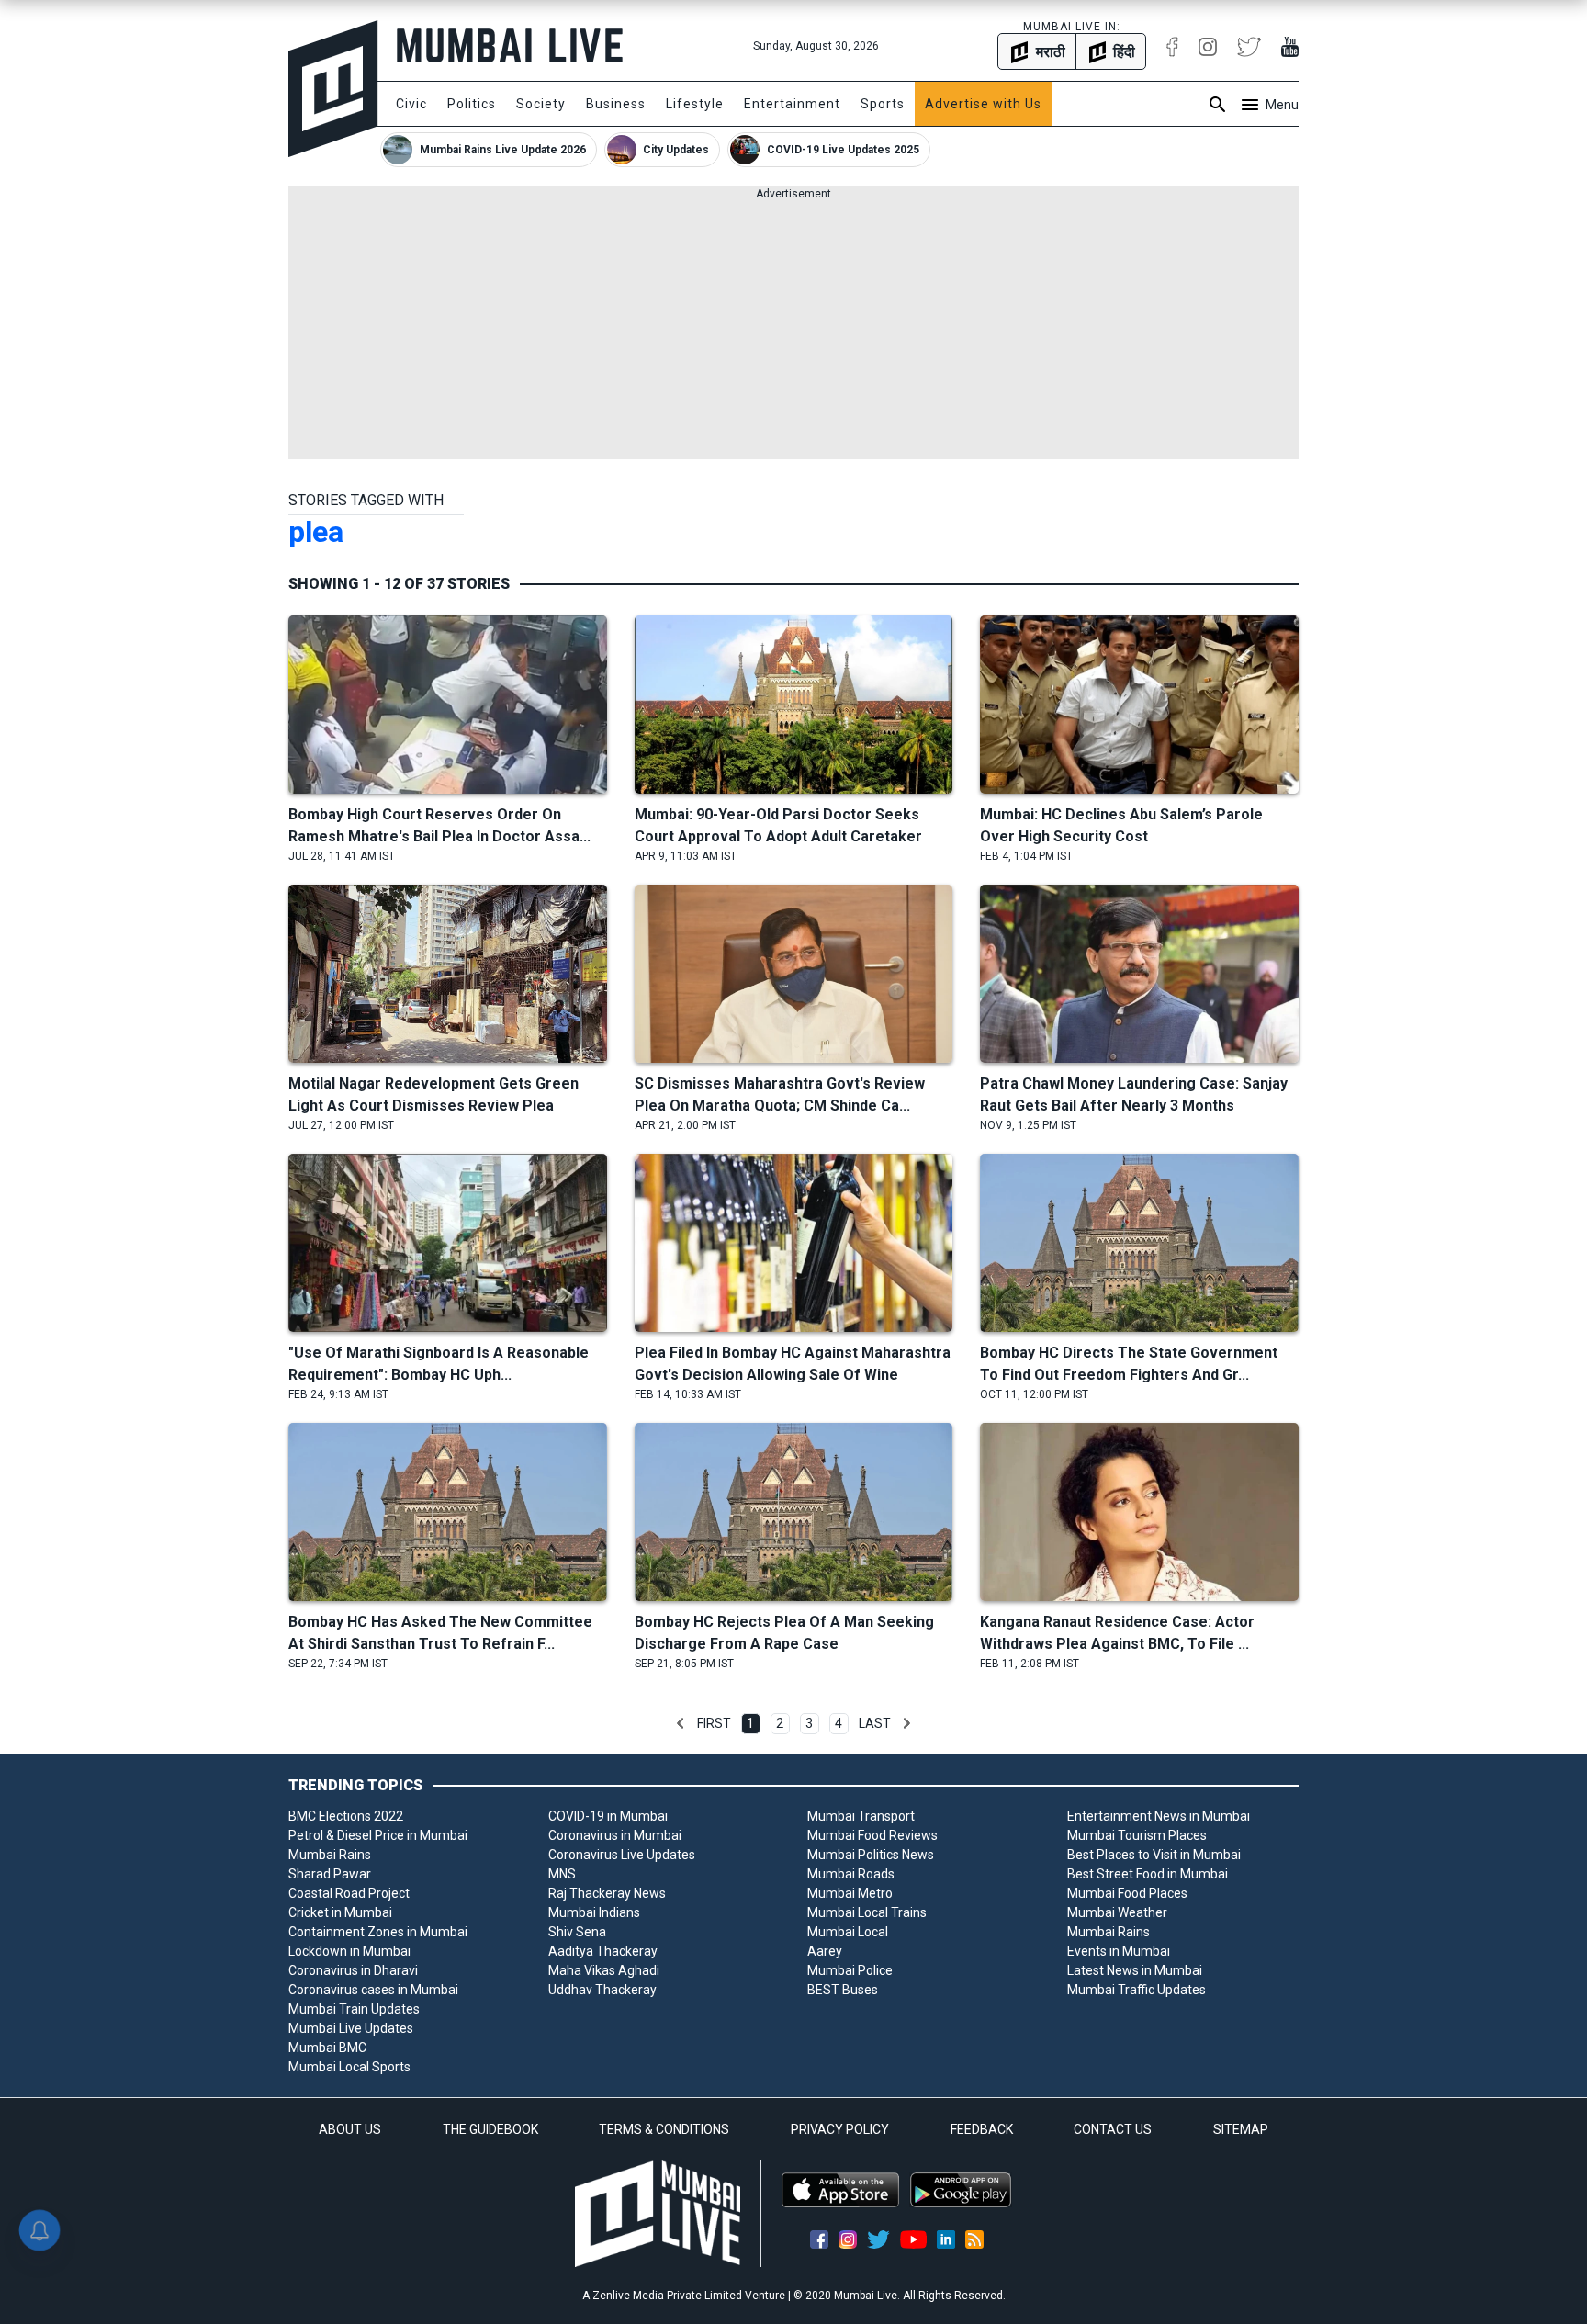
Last (875, 1723)
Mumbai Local (848, 1932)
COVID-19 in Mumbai (608, 1816)
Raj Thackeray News (607, 1893)
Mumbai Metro (850, 1893)
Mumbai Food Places (1127, 1893)
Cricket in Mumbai (340, 1912)
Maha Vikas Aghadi (604, 1970)
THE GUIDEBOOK (490, 2129)
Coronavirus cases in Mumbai (373, 1990)
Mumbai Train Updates (354, 2009)
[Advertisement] (793, 331)
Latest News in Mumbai (1135, 1970)
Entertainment (792, 104)
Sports (883, 104)
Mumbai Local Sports (349, 2067)
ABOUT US (350, 2129)
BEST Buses (843, 1990)
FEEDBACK (982, 2129)
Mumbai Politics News (871, 1855)
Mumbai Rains (330, 1855)
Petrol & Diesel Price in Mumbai (378, 1835)
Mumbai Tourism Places (1137, 1835)
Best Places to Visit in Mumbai (1154, 1855)
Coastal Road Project (349, 1893)
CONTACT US (1113, 2129)
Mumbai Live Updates (351, 2028)
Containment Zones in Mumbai (378, 1932)
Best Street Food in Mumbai (1148, 1874)
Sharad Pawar (330, 1874)
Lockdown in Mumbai (349, 1951)
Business (616, 104)
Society (541, 104)
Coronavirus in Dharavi (353, 1970)
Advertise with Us (983, 104)
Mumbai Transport (861, 1816)
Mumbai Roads (851, 1874)
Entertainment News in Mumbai (1159, 1816)
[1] (681, 1723)
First (714, 1723)
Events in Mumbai (1119, 1951)
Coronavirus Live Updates (622, 1855)
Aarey (825, 1951)
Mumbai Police (850, 1970)
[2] (906, 1723)
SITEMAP (1241, 2129)
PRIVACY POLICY (840, 2129)
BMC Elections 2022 (346, 1816)
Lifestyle (695, 104)
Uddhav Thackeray (602, 1990)
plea (316, 532)
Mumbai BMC (327, 2048)
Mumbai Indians (594, 1912)
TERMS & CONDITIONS (664, 2129)
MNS (562, 1874)
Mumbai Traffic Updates (1137, 1990)
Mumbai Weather (1117, 1912)
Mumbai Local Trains (867, 1912)
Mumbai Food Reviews (872, 1835)
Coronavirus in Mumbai (615, 1835)
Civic (411, 104)
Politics (472, 104)
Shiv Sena (577, 1932)
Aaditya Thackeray (603, 1951)
